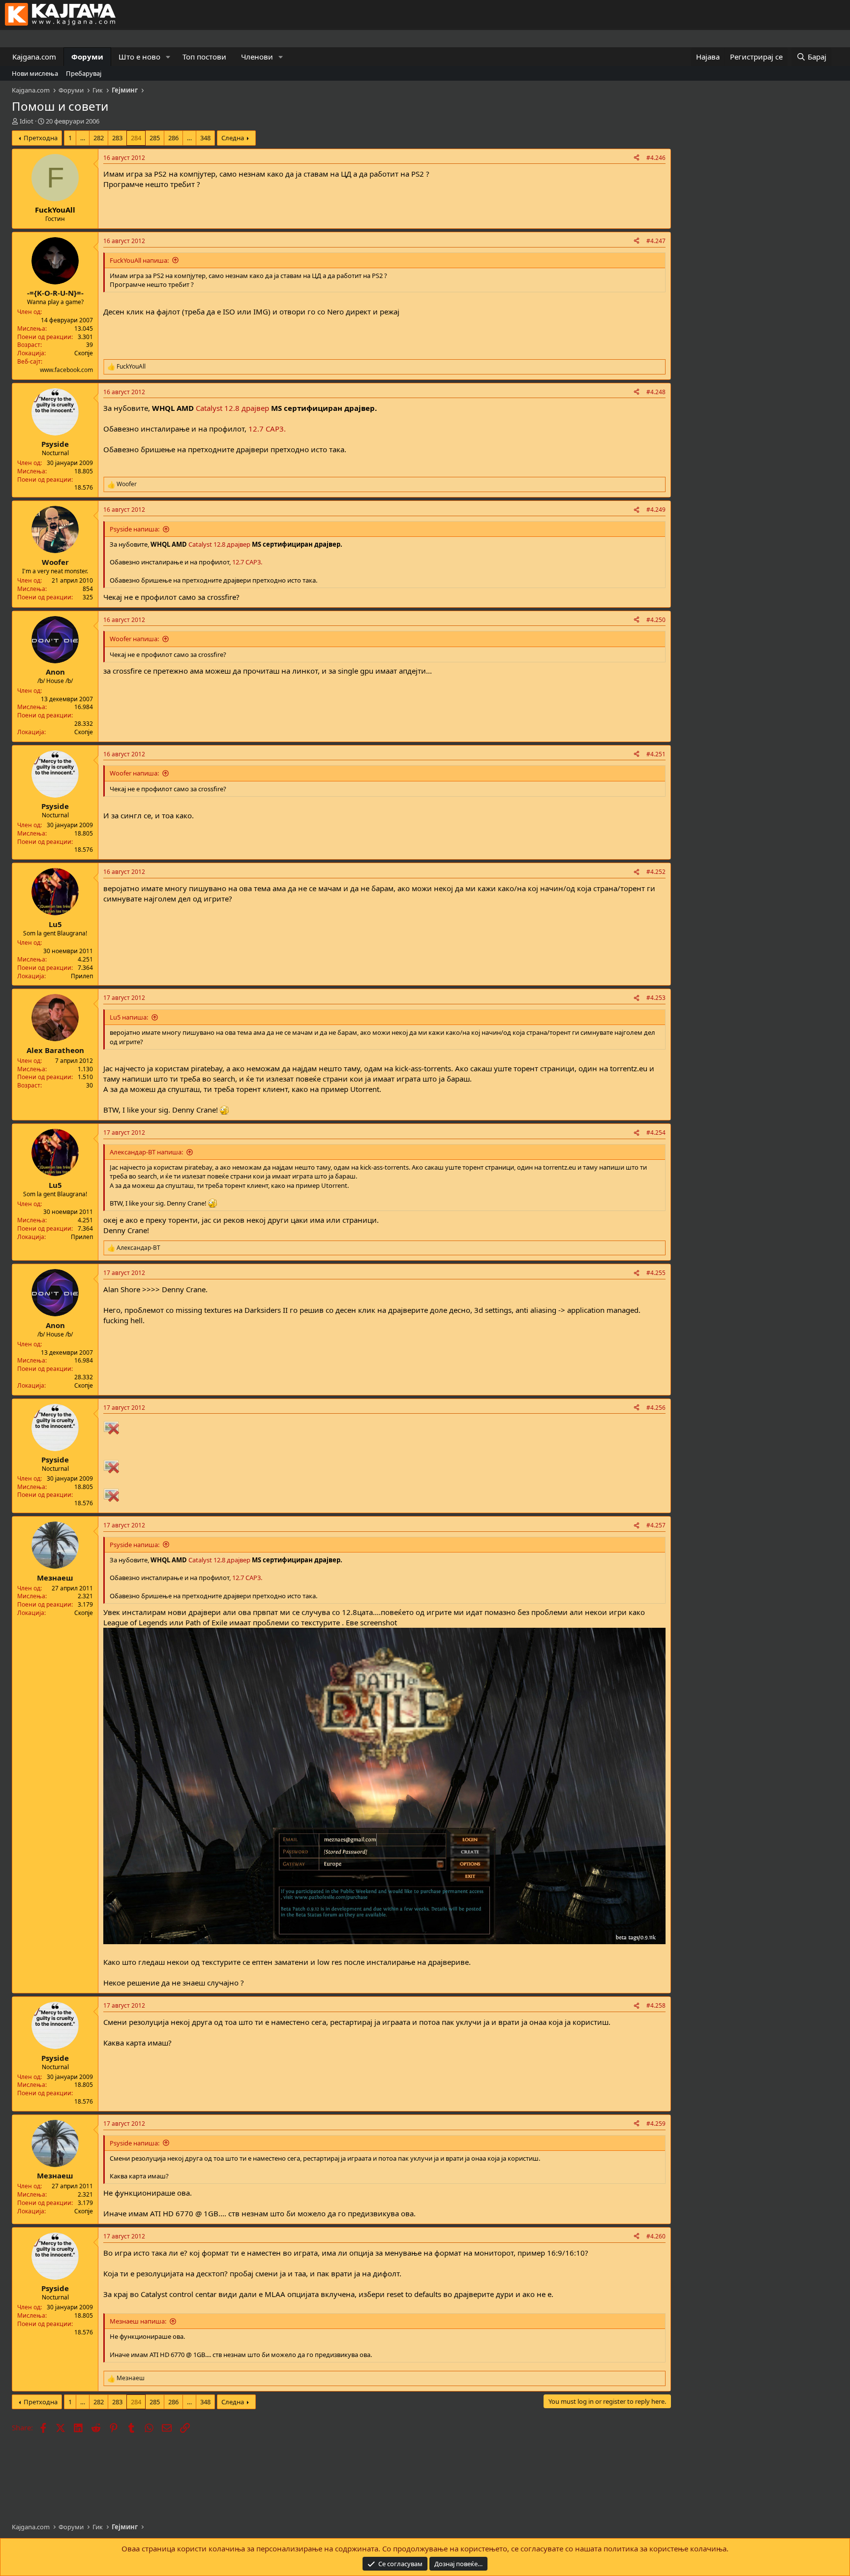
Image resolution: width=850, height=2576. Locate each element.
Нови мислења (35, 73)
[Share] (637, 158)
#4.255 (656, 1273)
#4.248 (656, 392)
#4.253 (656, 998)
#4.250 (656, 620)
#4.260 (656, 2236)
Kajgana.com (34, 57)
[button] (168, 57)
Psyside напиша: (135, 529)
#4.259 (656, 2124)
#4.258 (656, 2005)
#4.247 (656, 241)
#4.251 (656, 754)
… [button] (83, 138)
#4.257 (656, 1525)
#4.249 (656, 510)
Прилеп (82, 976)
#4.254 (656, 1133)
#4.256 (656, 1408)
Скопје (84, 353)
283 (117, 138)
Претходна (41, 138)
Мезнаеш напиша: (138, 2321)
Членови (257, 57)
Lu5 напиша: (129, 1017)
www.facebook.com (66, 370)
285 (155, 138)
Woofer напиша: (134, 639)
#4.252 (656, 872)
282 (99, 138)
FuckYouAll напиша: (139, 260)
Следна (233, 138)
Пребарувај (84, 73)
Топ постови (204, 57)
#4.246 (656, 158)
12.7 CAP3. (267, 429)
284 (136, 138)
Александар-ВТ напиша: (146, 1152)
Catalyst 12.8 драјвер (231, 408)
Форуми (87, 57)
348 (205, 138)
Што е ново (139, 57)
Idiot (27, 121)
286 (173, 138)
